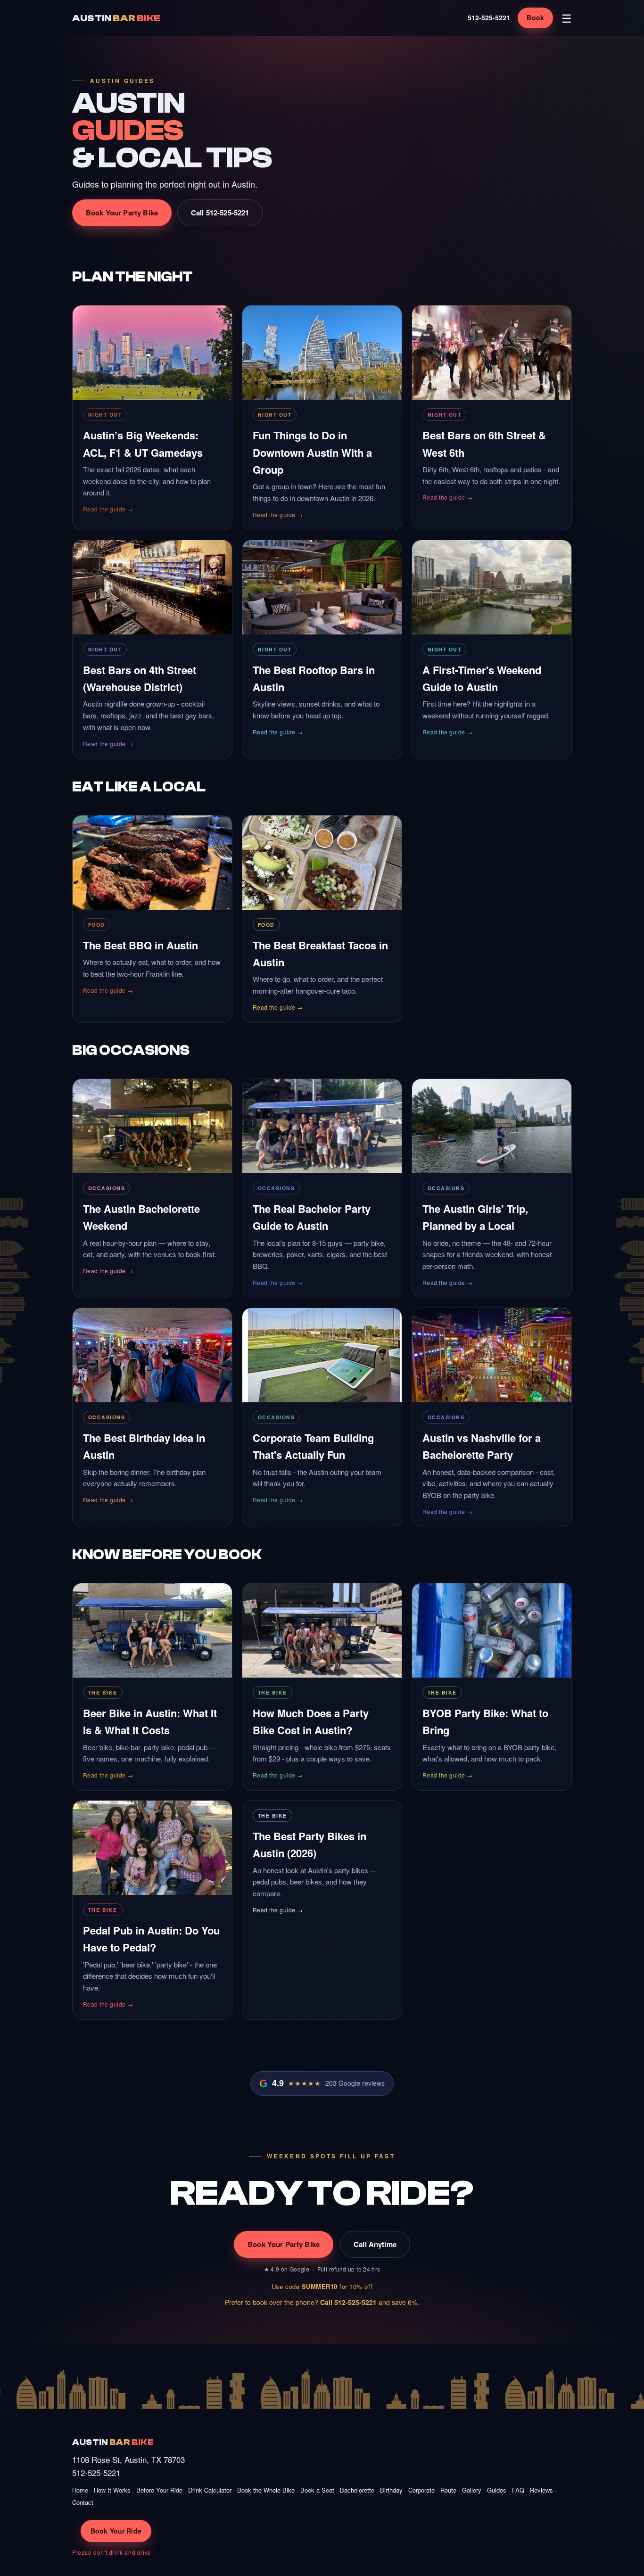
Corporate (421, 2490)
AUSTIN (116, 18)
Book (535, 17)
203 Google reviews (328, 2083)
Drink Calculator (210, 2490)
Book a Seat (317, 2490)
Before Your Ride (159, 2490)
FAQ (518, 2490)
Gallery (472, 2490)
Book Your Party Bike (122, 213)
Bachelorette (357, 2490)
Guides (497, 2490)
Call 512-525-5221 (220, 213)
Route (448, 2490)
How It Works (112, 2490)
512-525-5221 (489, 17)
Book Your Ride (116, 2531)
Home (80, 2490)
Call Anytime (375, 2244)
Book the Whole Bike (266, 2490)
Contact (83, 2502)
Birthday (391, 2490)
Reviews (541, 2490)
